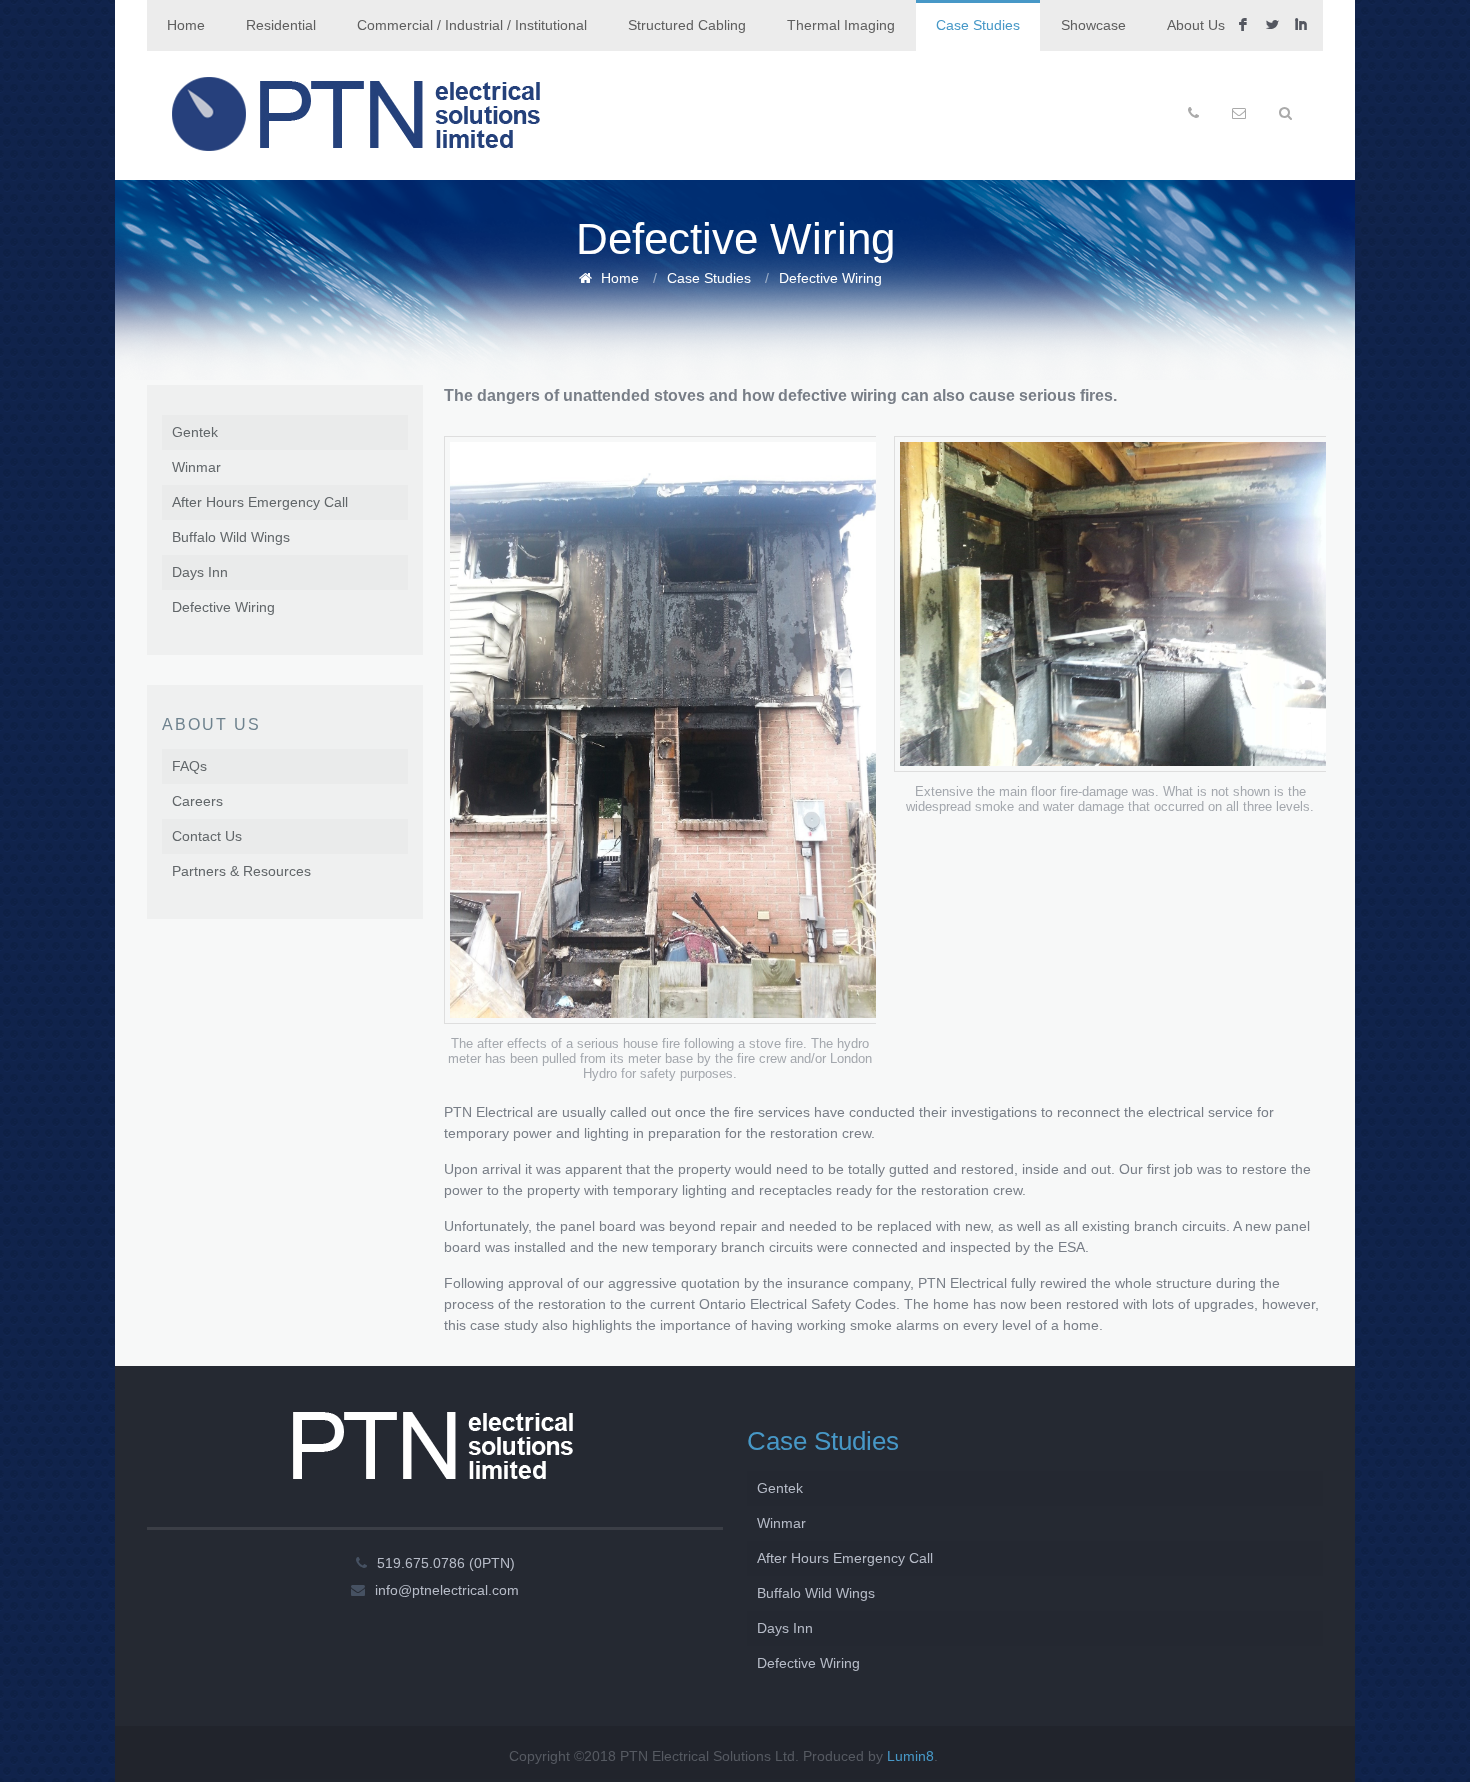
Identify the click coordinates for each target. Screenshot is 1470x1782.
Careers (197, 801)
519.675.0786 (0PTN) (446, 1563)
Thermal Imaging (841, 25)
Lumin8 (910, 1756)
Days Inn (200, 572)
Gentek (195, 432)
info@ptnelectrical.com (447, 1590)
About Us (1196, 25)
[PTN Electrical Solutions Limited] (356, 115)
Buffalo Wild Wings (231, 537)
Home (186, 25)
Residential (281, 25)
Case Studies (978, 25)
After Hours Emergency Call (260, 502)
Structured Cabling (687, 25)
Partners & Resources (241, 871)
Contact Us (207, 836)
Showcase (1093, 25)
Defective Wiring (830, 278)
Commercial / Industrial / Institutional (472, 25)
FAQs (189, 766)
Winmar (196, 467)
